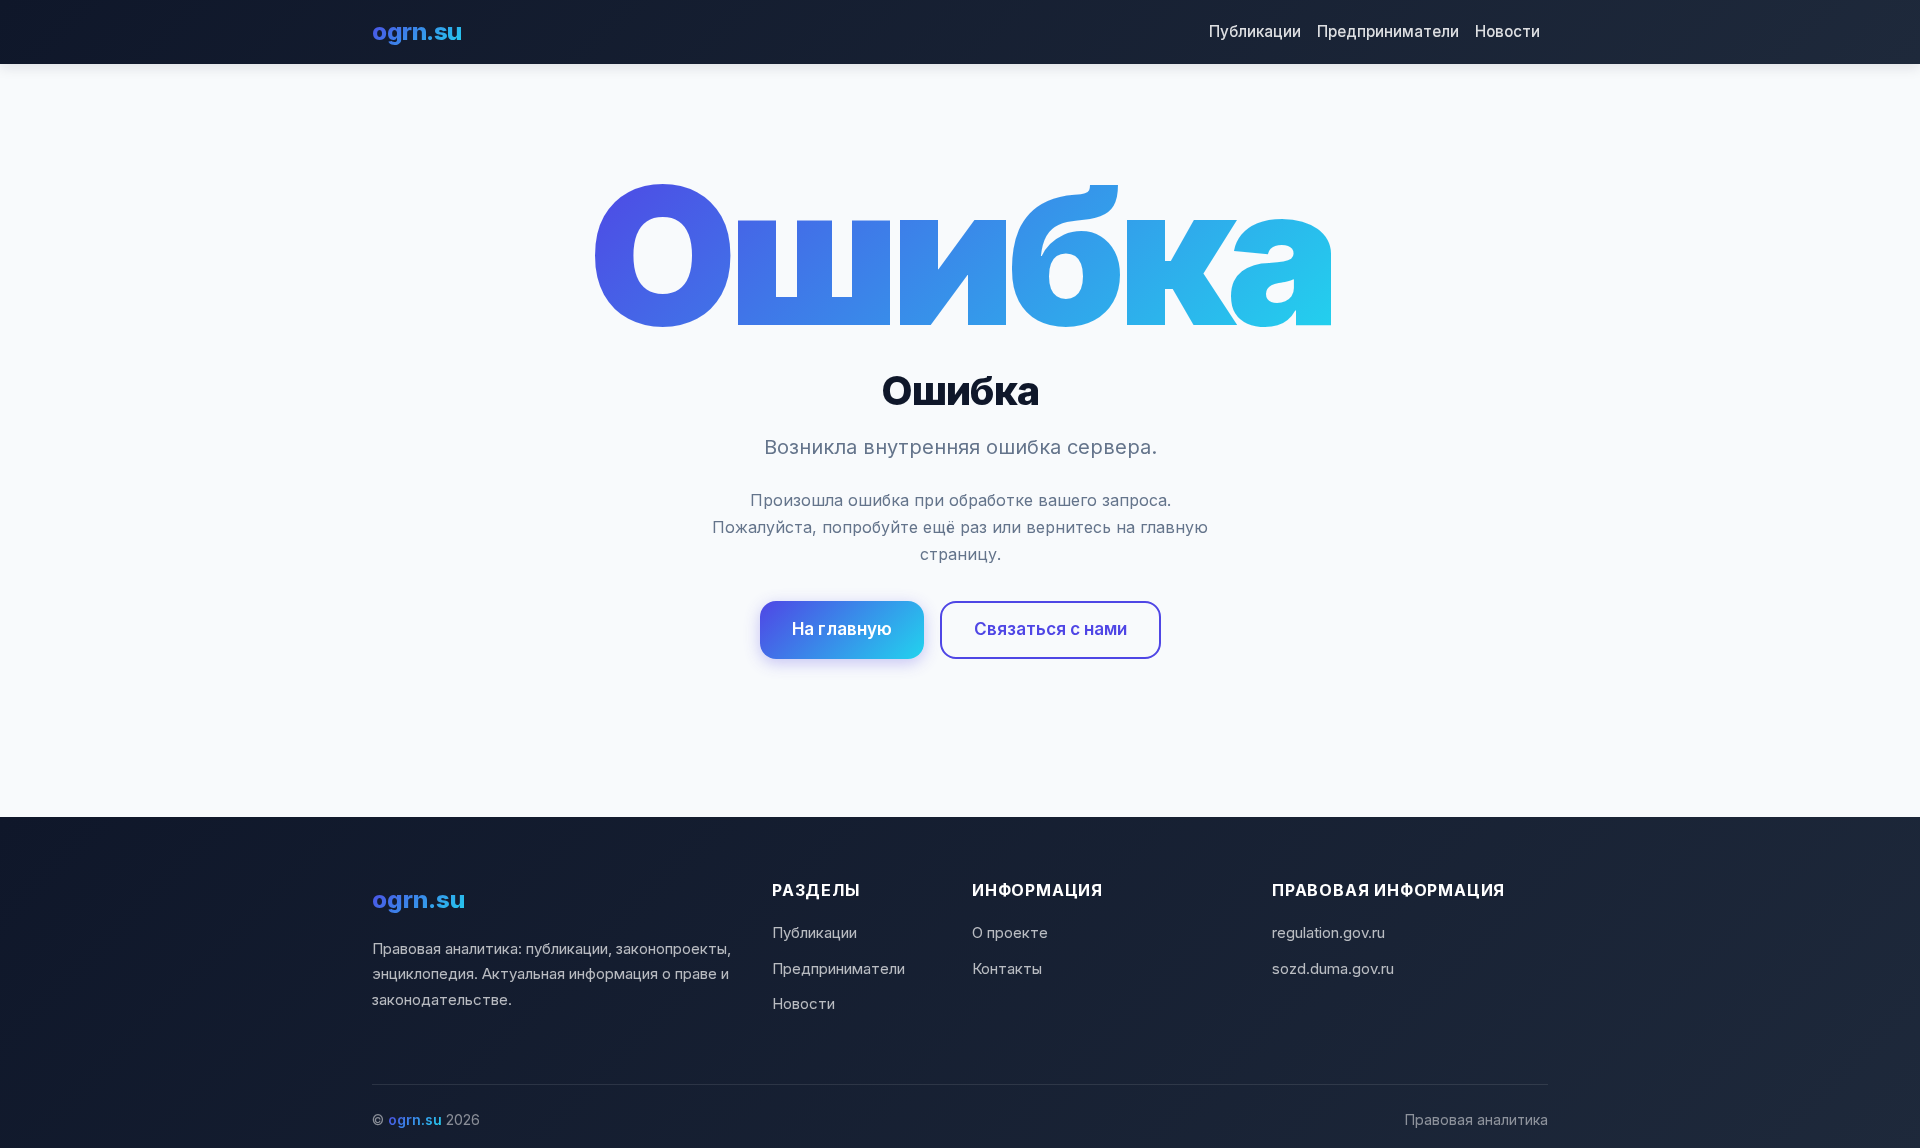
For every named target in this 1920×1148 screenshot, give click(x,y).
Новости (1507, 31)
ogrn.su (417, 31)
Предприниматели (1388, 31)
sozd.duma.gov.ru (1333, 968)
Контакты (1007, 968)
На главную (842, 629)
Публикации (1255, 31)
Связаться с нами (1050, 629)
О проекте (1010, 932)
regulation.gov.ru (1328, 932)
